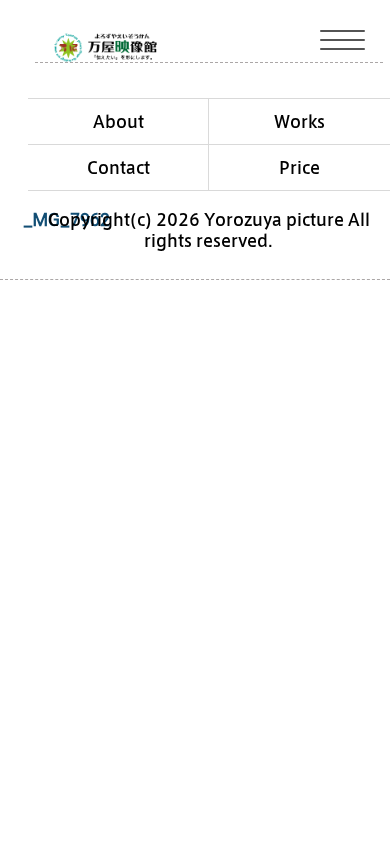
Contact (118, 167)
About (118, 121)
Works (299, 121)
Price (299, 167)
